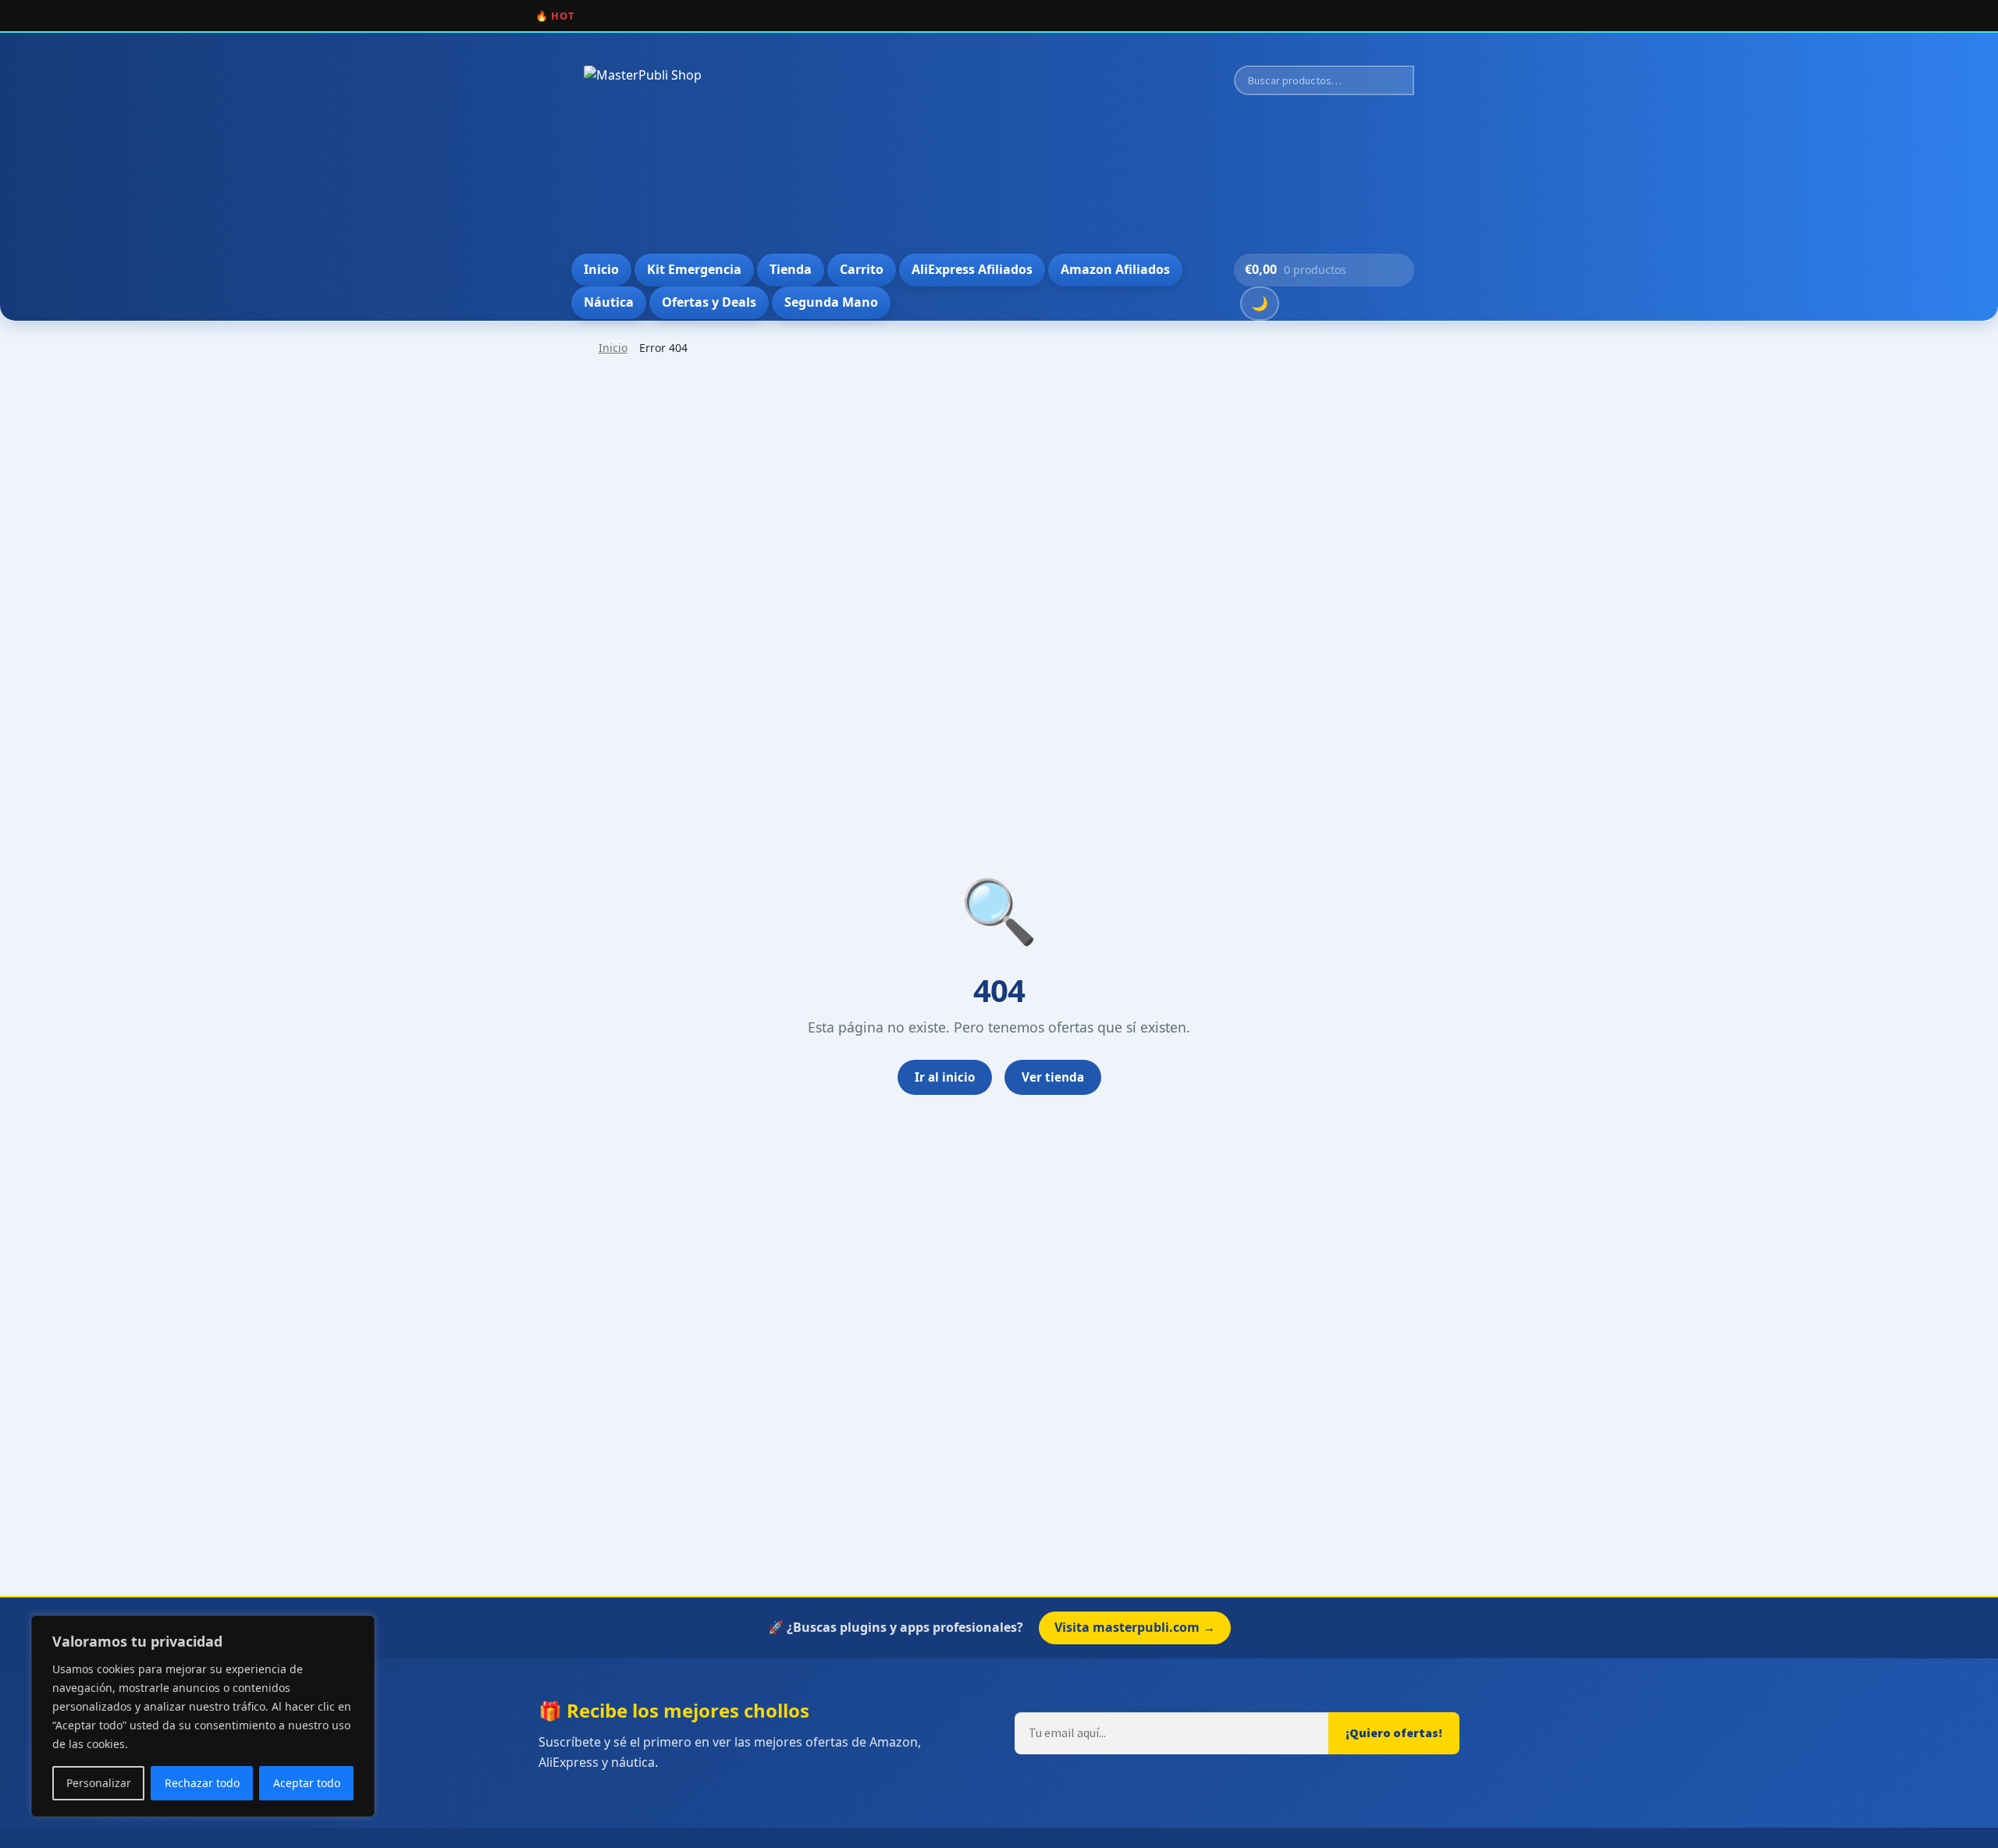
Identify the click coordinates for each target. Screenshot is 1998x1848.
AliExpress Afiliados (972, 269)
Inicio (601, 269)
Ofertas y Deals (709, 302)
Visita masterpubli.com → (1135, 1627)
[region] (203, 1716)
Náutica (609, 302)
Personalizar (99, 1783)
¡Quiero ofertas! (1394, 1732)
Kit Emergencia (694, 269)
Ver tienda (1053, 1077)
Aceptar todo (307, 1783)
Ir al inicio (945, 1077)
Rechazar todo (202, 1783)
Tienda (791, 269)
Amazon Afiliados (1115, 269)
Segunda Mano (831, 302)
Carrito (862, 269)
